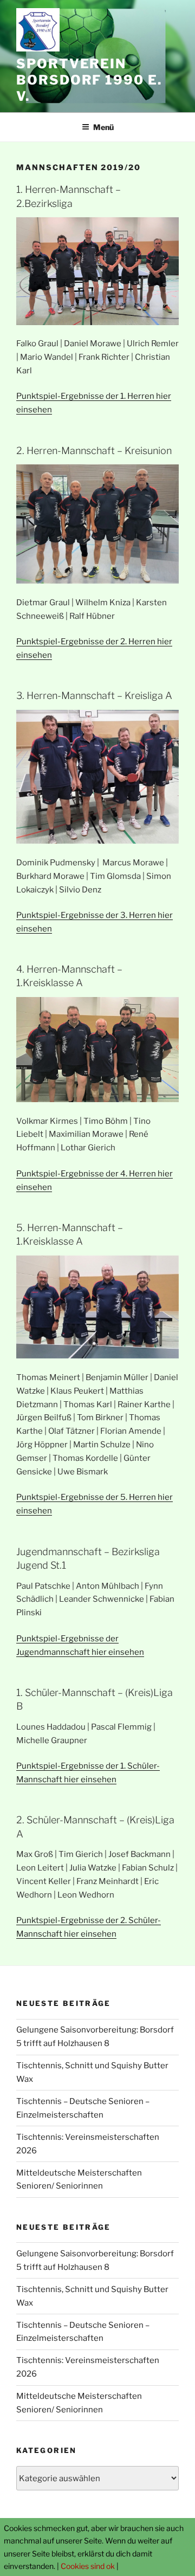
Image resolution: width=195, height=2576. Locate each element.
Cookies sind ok (88, 2566)
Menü (103, 127)
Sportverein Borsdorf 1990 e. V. (89, 80)
